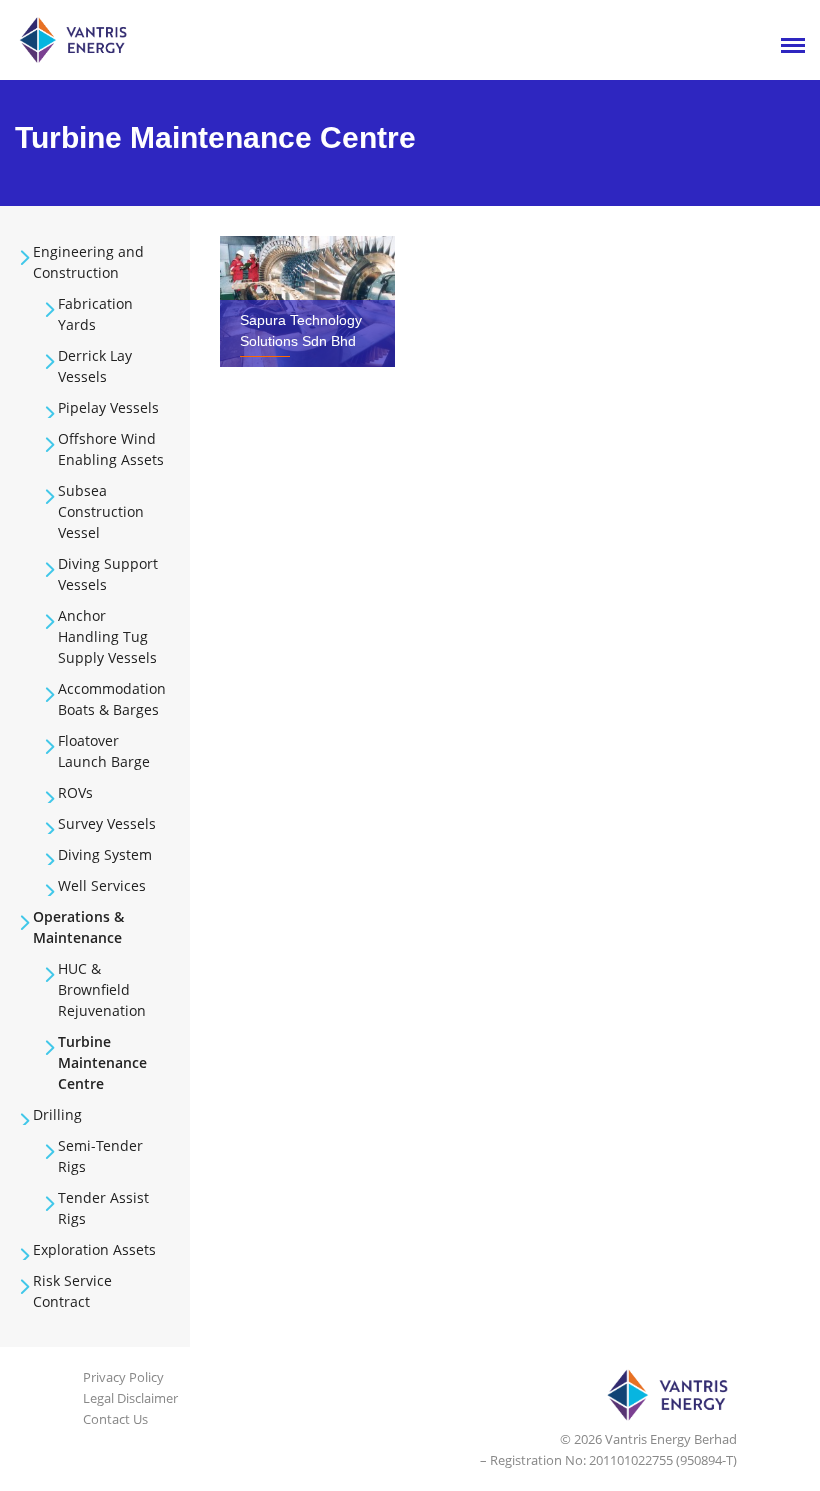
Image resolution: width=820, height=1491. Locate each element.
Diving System (105, 854)
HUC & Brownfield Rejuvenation (102, 989)
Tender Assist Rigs (103, 1208)
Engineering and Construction (88, 262)
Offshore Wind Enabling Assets (111, 449)
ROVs (75, 792)
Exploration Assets (94, 1249)
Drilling (57, 1114)
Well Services (102, 885)
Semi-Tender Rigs (100, 1156)
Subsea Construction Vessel (101, 511)
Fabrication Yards (95, 314)
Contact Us (115, 1419)
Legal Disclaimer (130, 1398)
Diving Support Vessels (108, 574)
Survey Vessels (107, 823)
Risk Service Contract (72, 1291)
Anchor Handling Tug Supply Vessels (107, 636)
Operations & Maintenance (78, 927)
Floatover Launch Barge (104, 751)
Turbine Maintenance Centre (102, 1062)
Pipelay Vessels (108, 407)
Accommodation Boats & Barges (112, 699)
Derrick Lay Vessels (95, 366)
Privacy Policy (123, 1377)
